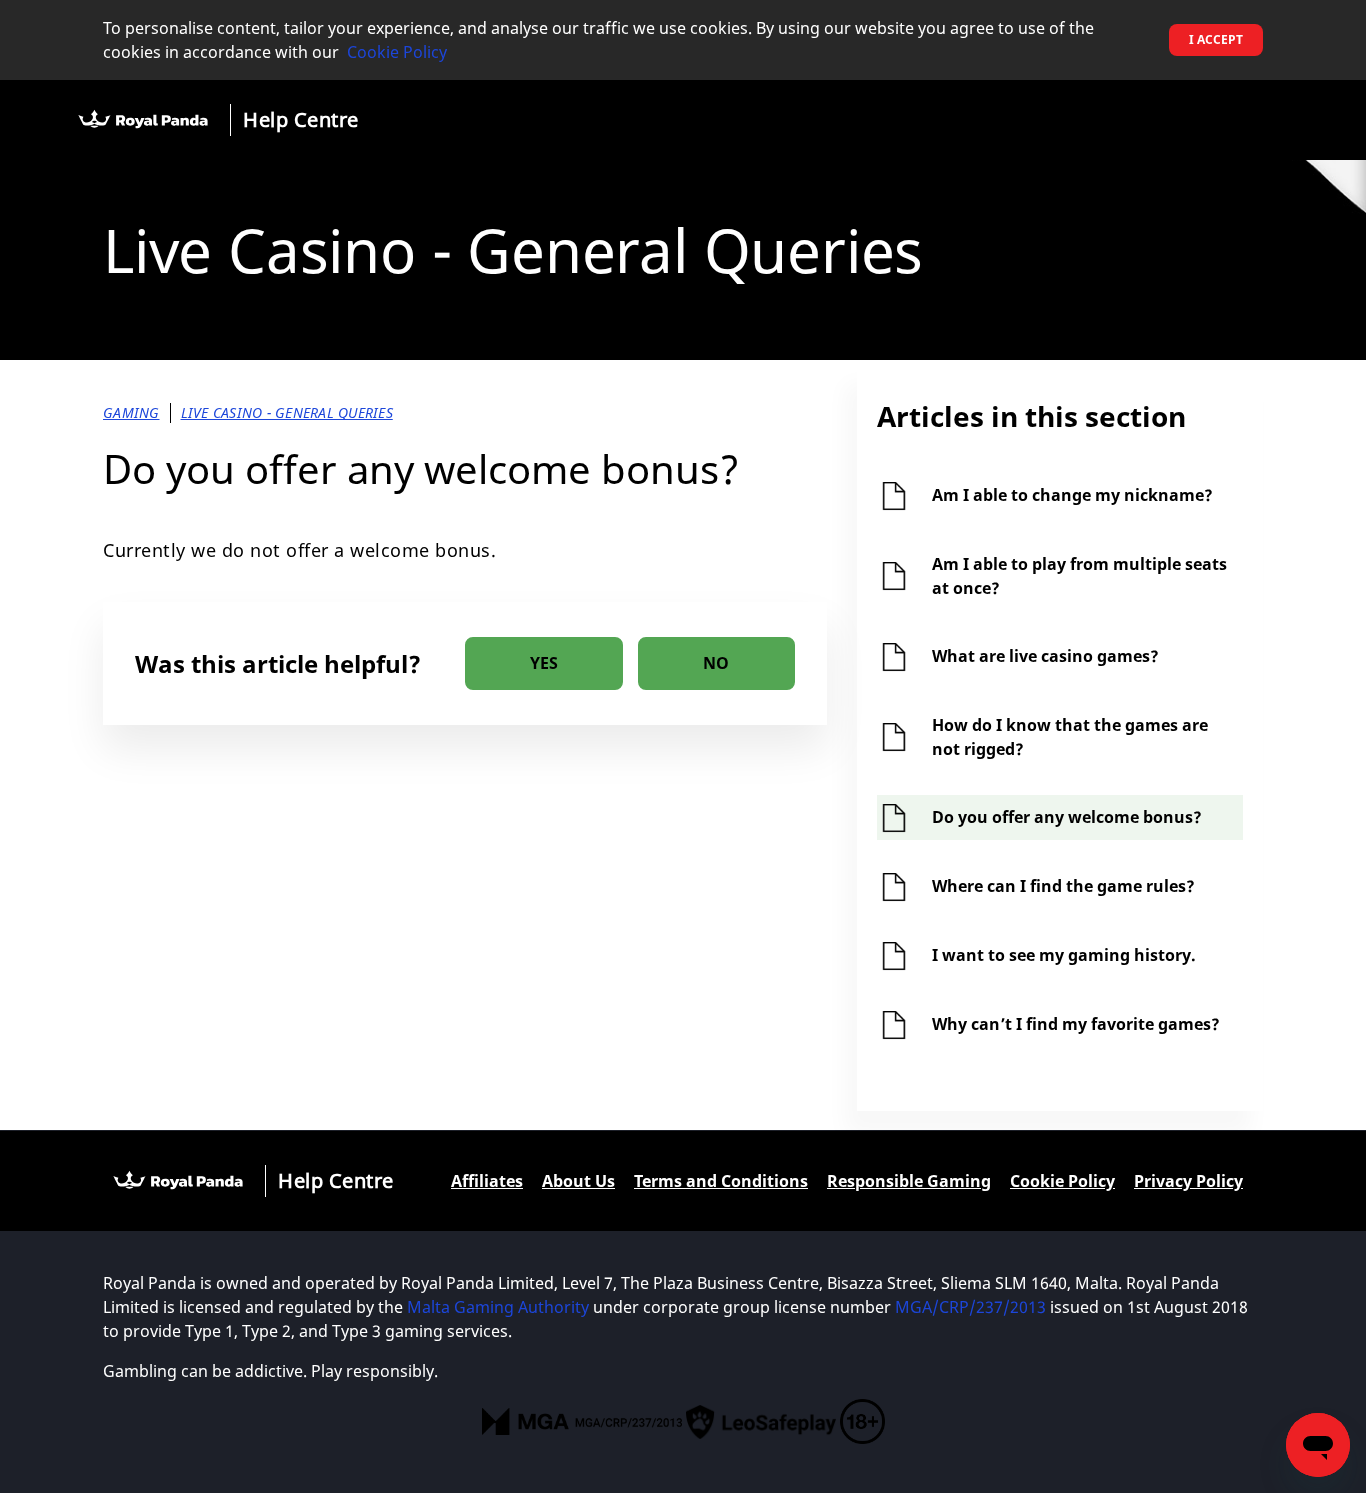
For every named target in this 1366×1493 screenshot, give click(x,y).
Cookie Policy (397, 52)
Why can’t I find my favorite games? (1076, 1024)
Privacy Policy (1188, 1181)
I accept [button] (1216, 39)
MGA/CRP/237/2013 (970, 1307)
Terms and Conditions (721, 1181)
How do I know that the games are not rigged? (1070, 737)
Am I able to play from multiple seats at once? (1079, 576)
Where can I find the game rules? (1063, 886)
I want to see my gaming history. (1064, 955)
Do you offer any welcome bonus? (1067, 817)
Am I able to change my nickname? (1072, 495)
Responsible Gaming (909, 1181)
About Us (578, 1181)
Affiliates (487, 1181)
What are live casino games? (1045, 656)
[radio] (544, 663)
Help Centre (301, 119)
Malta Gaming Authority (498, 1307)
